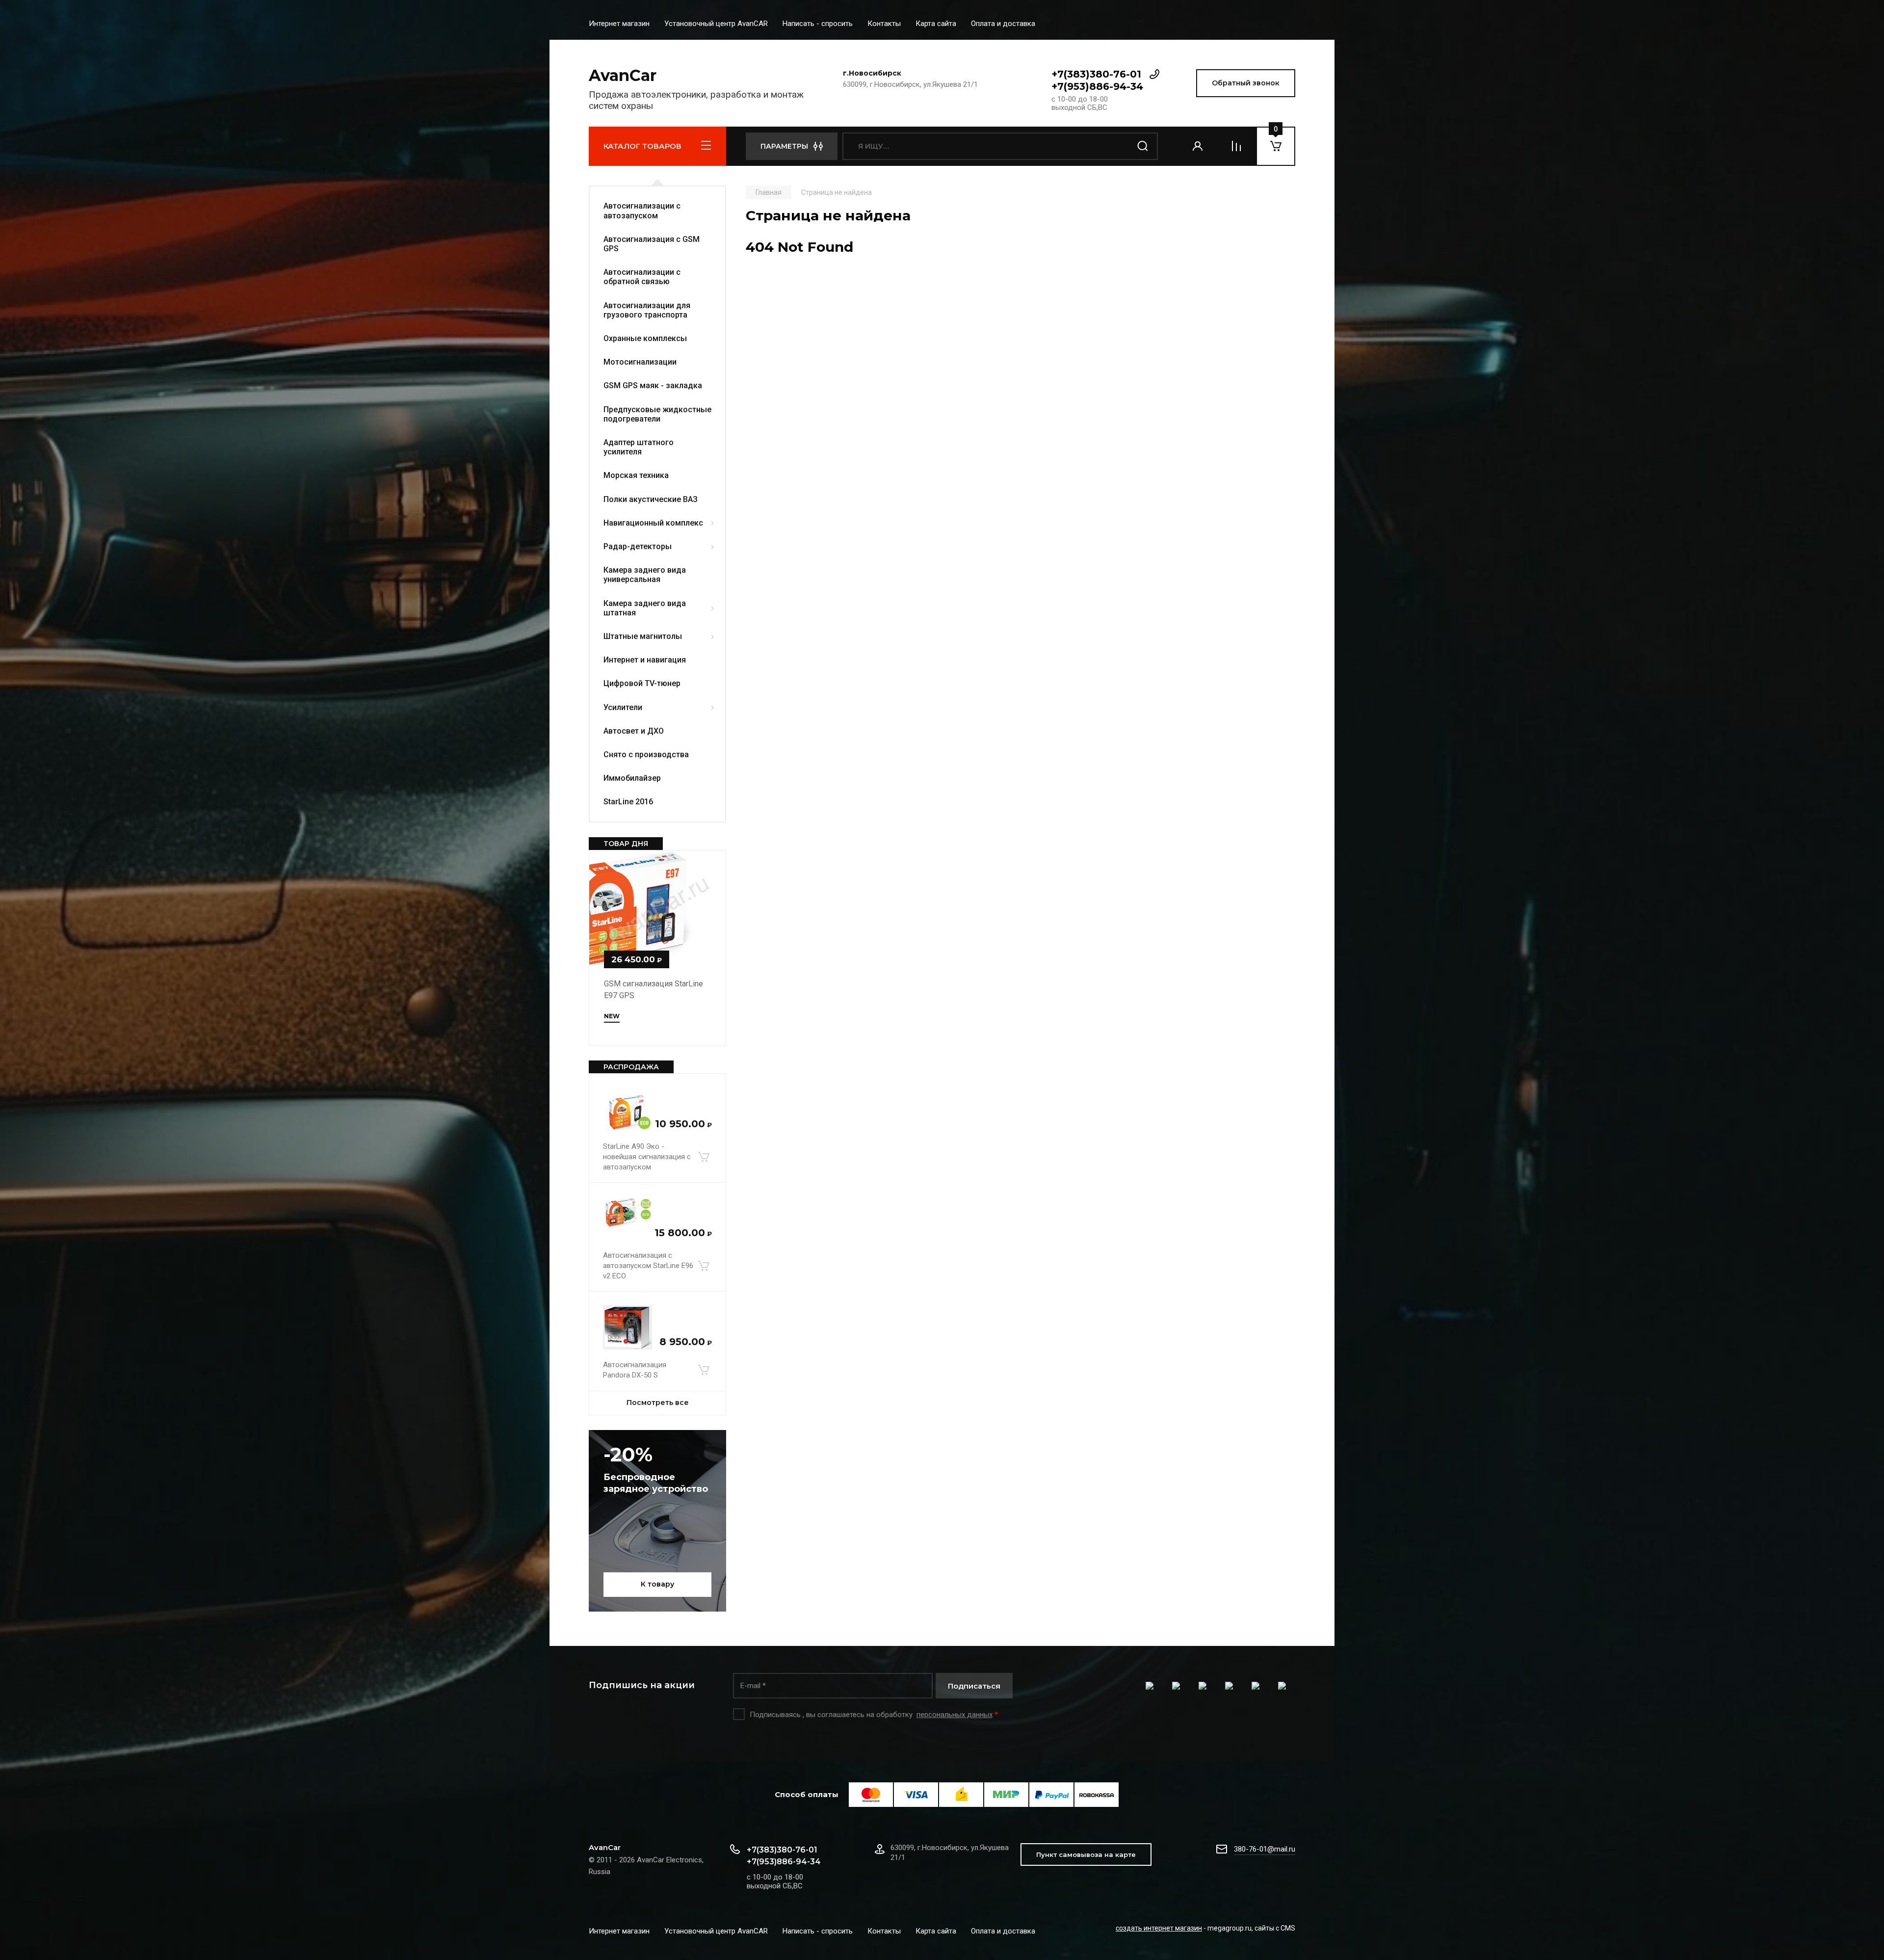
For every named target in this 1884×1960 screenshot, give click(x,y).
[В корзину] (704, 1157)
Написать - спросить (818, 24)
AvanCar (623, 75)
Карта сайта (936, 24)
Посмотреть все (658, 1403)
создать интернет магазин (1159, 1928)
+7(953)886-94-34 (1097, 86)
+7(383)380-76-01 (1096, 74)
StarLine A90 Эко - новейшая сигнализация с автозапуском (647, 1157)
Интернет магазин (619, 24)
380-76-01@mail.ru (1265, 1849)
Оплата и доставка (1003, 24)
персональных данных (955, 1715)
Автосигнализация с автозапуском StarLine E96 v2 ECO (648, 1266)
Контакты (884, 24)
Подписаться (974, 1686)
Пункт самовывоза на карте (1086, 1854)
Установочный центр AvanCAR (716, 24)
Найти (1143, 146)
